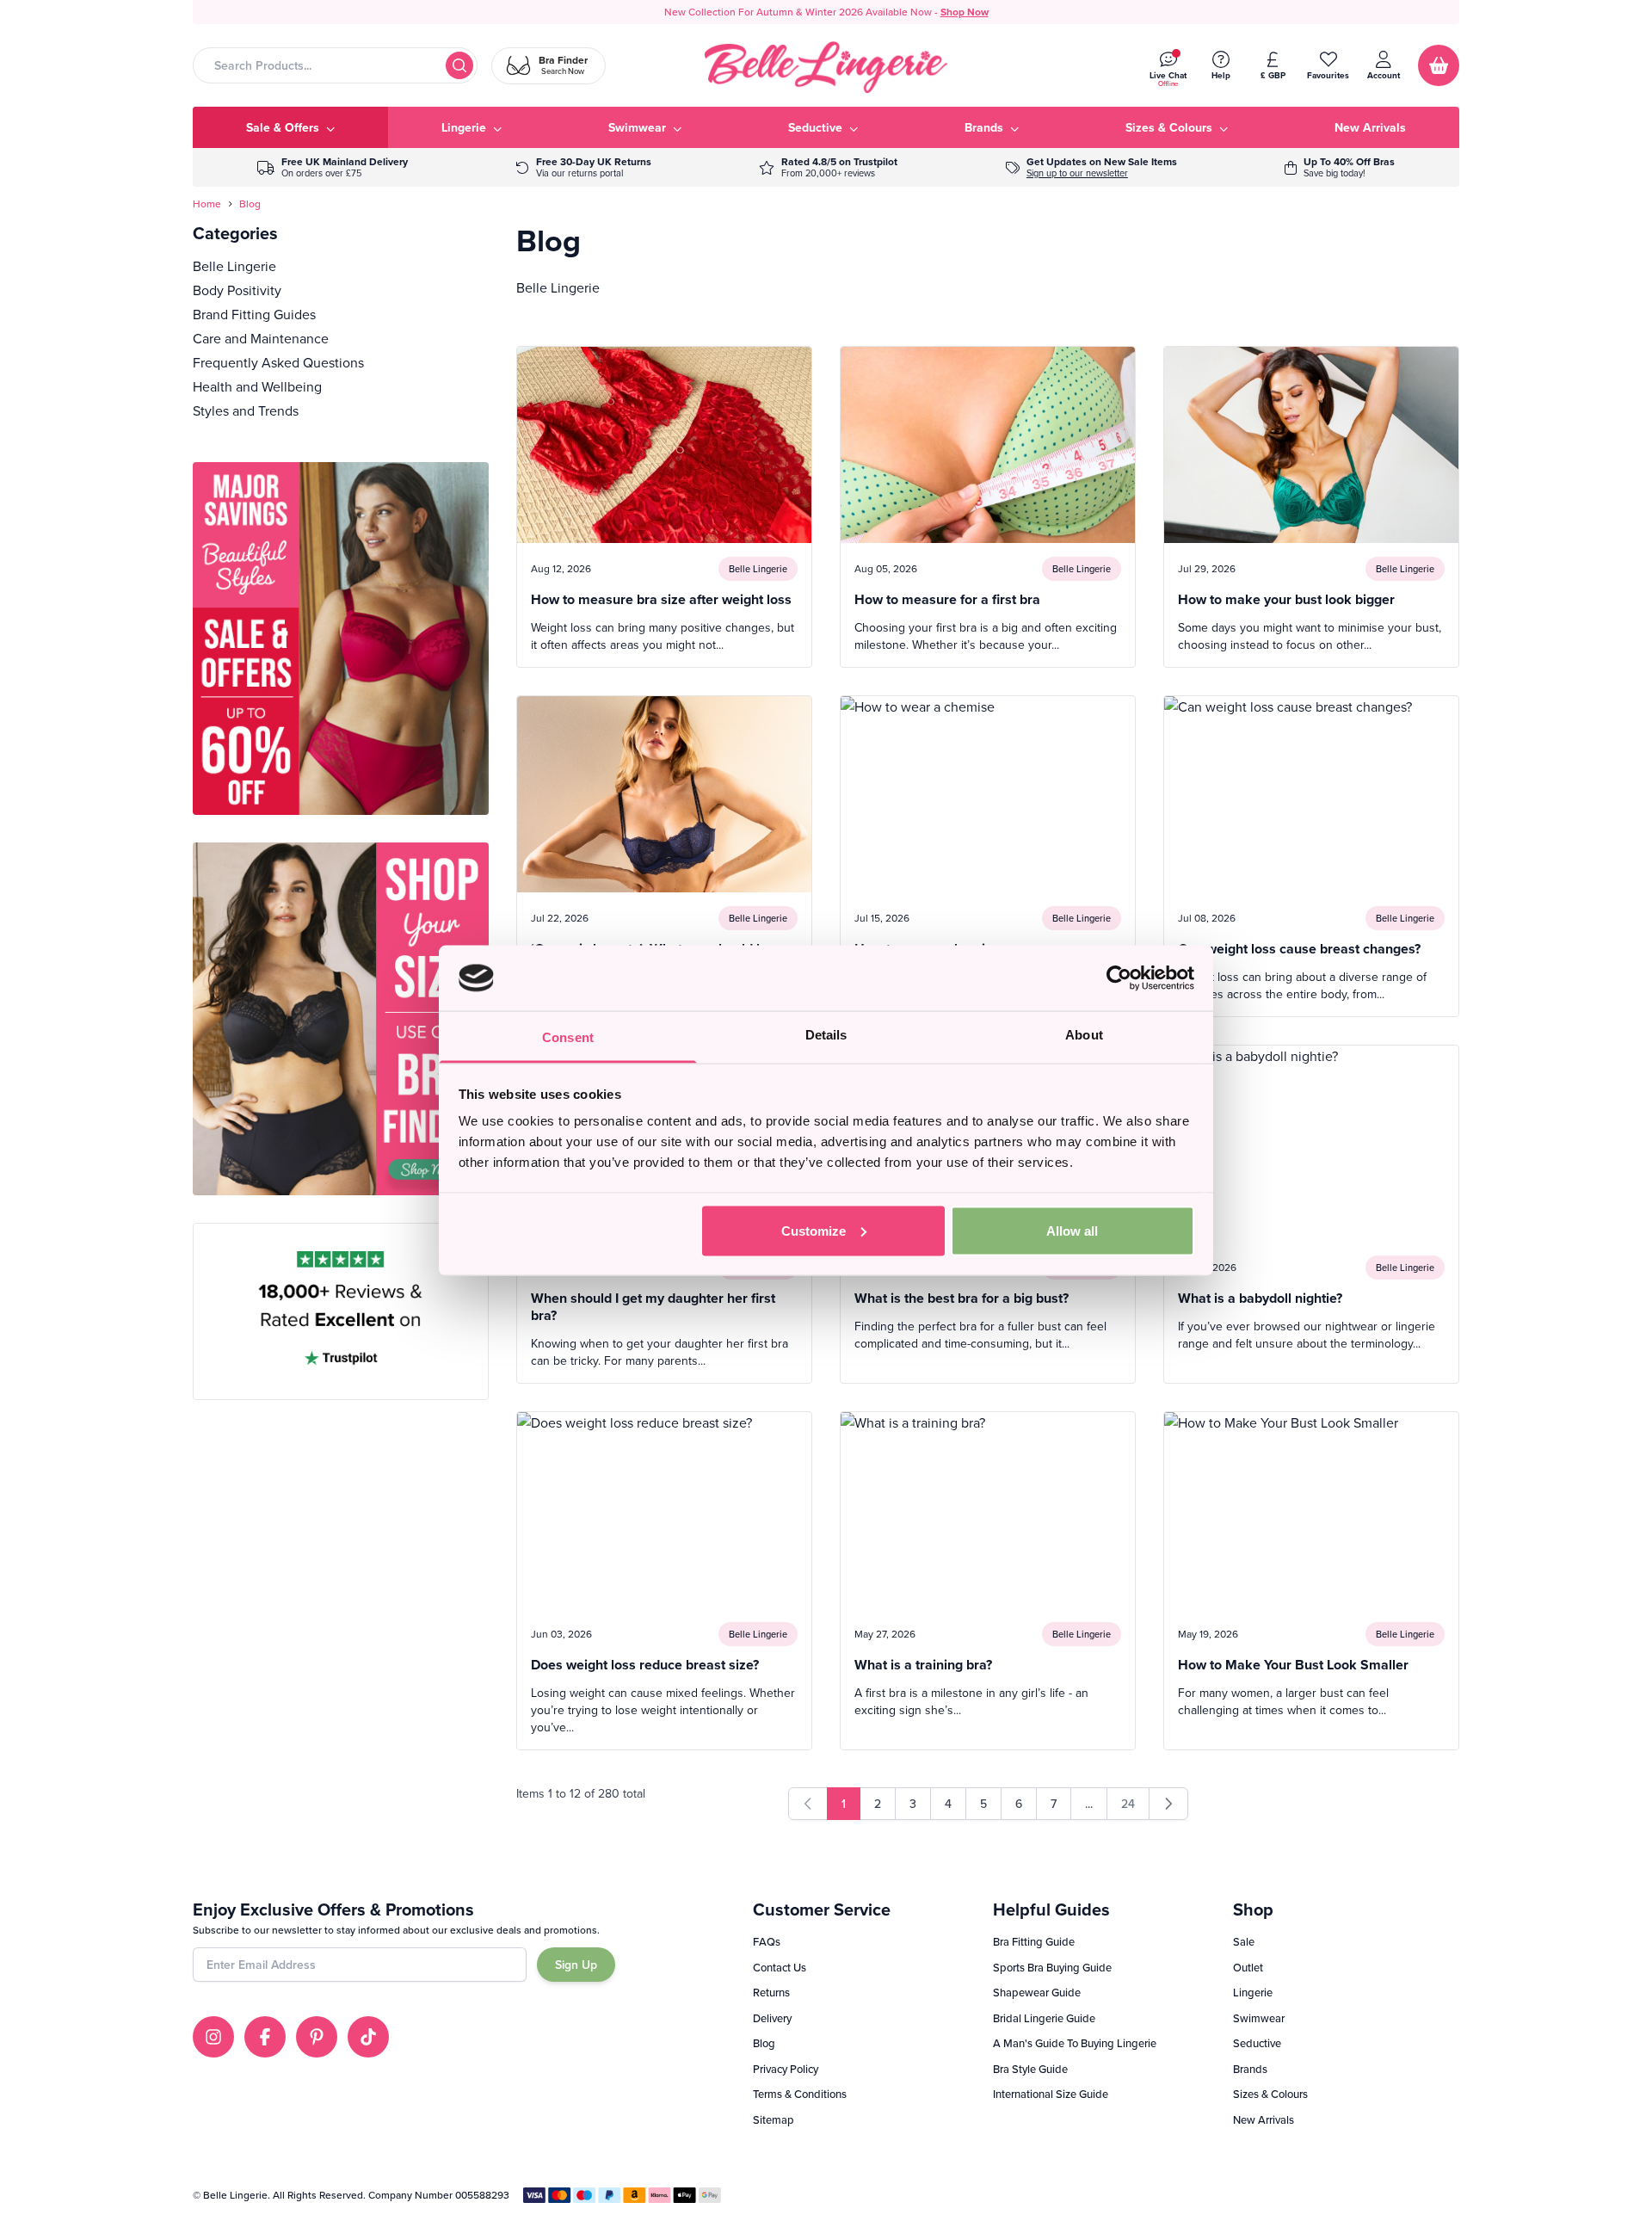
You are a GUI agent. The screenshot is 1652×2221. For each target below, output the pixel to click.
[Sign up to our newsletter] (1091, 167)
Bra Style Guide (1030, 2069)
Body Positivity (237, 290)
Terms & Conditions (800, 2094)
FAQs (767, 1941)
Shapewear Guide (1037, 1992)
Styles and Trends (246, 410)
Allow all (1072, 1230)
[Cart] (1439, 65)
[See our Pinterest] (317, 2037)
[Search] (459, 65)
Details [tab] (826, 1035)
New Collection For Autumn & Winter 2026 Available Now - (826, 12)
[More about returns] (583, 167)
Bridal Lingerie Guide (1044, 2018)
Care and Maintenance (261, 338)
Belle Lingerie (234, 266)
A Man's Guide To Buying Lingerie (1075, 2043)
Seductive (1257, 2043)
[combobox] (335, 65)
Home (207, 204)
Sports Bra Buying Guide (1052, 1967)
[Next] (1168, 1804)
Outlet (1248, 1967)
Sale (1244, 1941)
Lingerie (1253, 1992)
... (1089, 1804)
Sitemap (774, 2119)
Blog (250, 204)
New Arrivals (1264, 2119)
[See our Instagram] (213, 2037)
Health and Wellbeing (257, 386)
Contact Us (780, 1967)
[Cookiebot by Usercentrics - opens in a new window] (1119, 978)
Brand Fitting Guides (254, 314)
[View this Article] (664, 507)
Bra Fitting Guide (1034, 1941)
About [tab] (1084, 1035)
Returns (771, 1992)
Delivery (772, 2018)
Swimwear (1259, 2018)
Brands (1250, 2069)
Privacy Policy (786, 2069)
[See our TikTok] (368, 2037)
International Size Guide (1051, 2094)
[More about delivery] (333, 167)
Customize (814, 1230)
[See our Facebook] (265, 2037)
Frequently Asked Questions (278, 362)
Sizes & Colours (1270, 2094)
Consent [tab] (568, 1037)
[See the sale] (1340, 167)
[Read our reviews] (828, 167)
